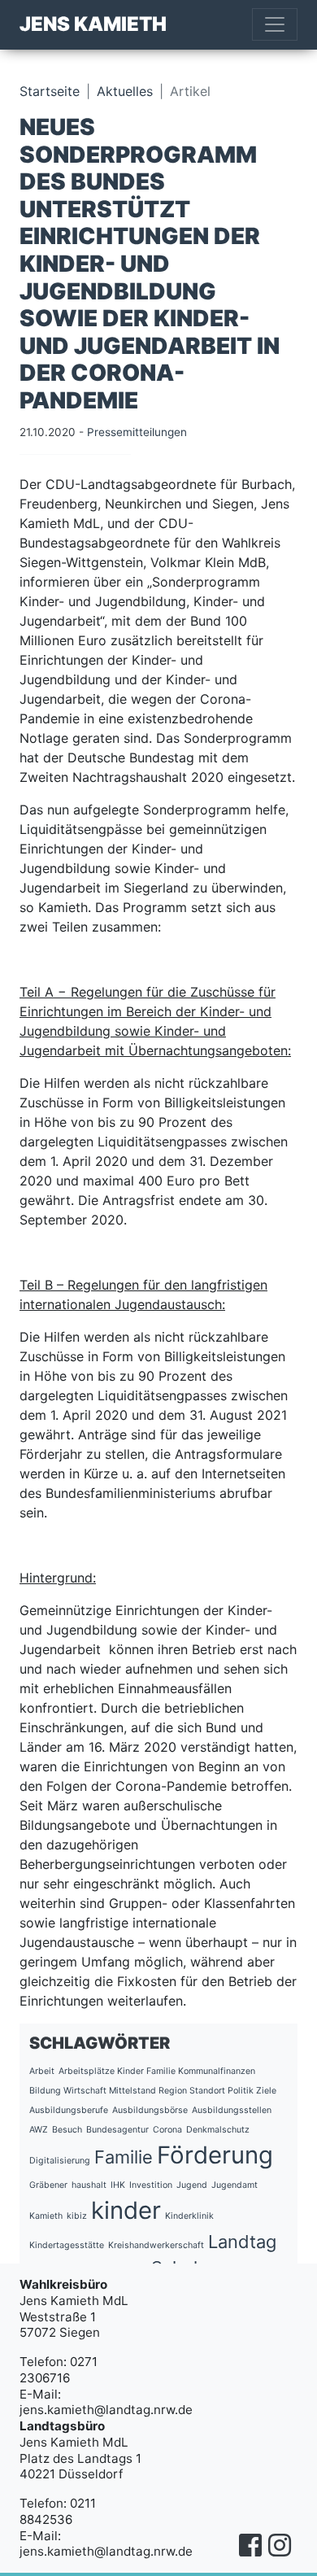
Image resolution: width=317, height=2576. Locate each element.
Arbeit (42, 2071)
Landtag (242, 2242)
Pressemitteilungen (137, 432)
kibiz (77, 2216)
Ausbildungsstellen (232, 2110)
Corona (167, 2130)
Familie (124, 2157)
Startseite (50, 91)
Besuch (67, 2130)
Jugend (192, 2185)
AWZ (39, 2130)
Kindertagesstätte (67, 2245)
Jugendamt (234, 2185)
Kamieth (46, 2216)
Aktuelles (125, 91)
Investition (151, 2185)
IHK (118, 2185)
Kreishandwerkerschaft (156, 2245)
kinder (126, 2210)
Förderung (215, 2155)
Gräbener (48, 2185)
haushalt (89, 2185)
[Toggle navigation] (275, 24)
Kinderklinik (189, 2216)
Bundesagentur (117, 2130)
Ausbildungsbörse (150, 2110)
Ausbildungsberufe (69, 2110)
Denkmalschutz (218, 2130)
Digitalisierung (60, 2161)
